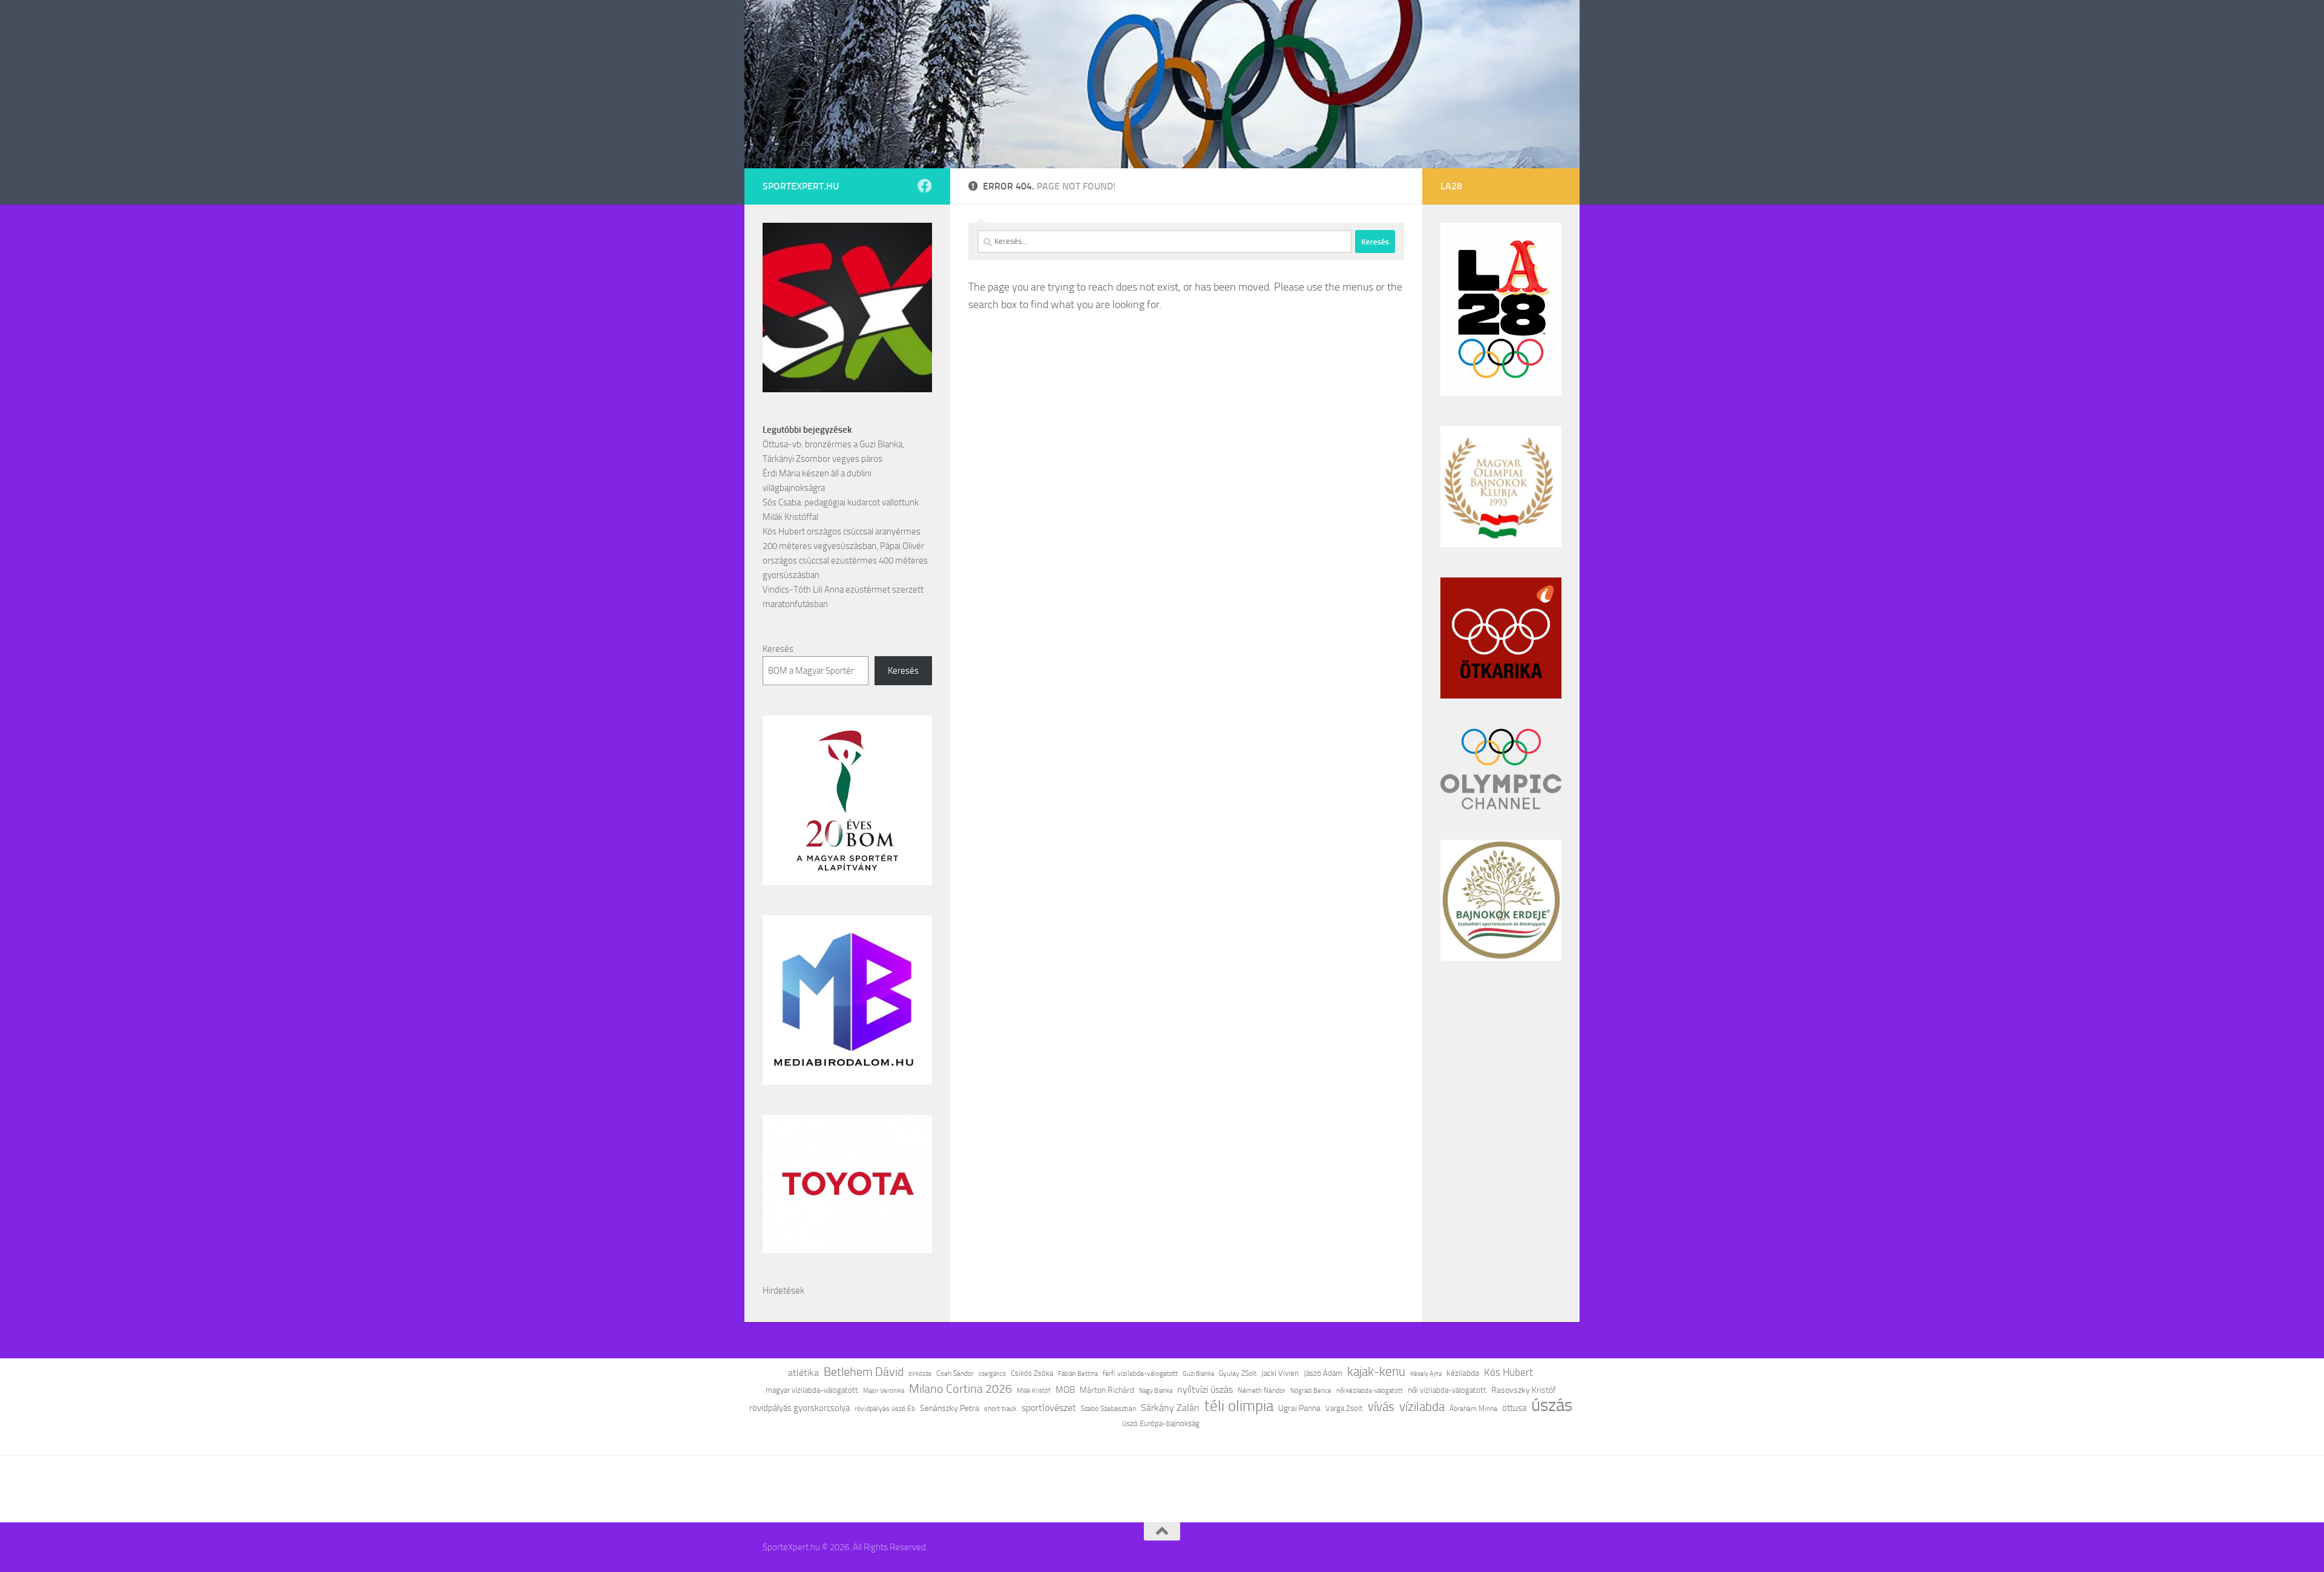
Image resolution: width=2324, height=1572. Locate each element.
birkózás (920, 1373)
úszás (1552, 1406)
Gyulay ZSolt (1238, 1373)
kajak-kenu (1376, 1372)
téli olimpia (1239, 1406)
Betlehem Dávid (864, 1372)
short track (1000, 1409)
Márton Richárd (1107, 1390)
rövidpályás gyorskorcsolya (799, 1408)
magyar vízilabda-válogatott (812, 1390)
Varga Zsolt (1344, 1408)
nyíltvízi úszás (1205, 1389)
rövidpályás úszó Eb (885, 1409)
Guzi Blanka (1198, 1374)
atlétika (803, 1373)
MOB (1065, 1390)
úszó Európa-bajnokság (1161, 1423)
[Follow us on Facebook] (925, 186)
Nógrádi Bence (1311, 1391)
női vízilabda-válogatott (1447, 1390)
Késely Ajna (1426, 1374)
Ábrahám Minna (1473, 1409)
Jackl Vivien (1280, 1373)
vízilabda (1422, 1407)
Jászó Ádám (1323, 1373)
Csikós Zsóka (1032, 1373)
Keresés (778, 649)
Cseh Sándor (955, 1373)
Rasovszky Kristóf (1524, 1390)
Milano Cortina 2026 (960, 1389)
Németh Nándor (1262, 1390)
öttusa (1514, 1408)
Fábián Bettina (1078, 1373)
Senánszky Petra (950, 1408)
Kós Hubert (1508, 1372)
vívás (1381, 1407)
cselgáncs (992, 1373)
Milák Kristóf (1034, 1390)
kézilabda (1463, 1373)
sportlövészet (1049, 1408)
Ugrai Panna (1299, 1408)
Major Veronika (884, 1391)
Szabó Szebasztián (1108, 1409)
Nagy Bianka (1156, 1390)
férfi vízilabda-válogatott (1140, 1373)
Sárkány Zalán (1170, 1408)
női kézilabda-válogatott (1370, 1391)
